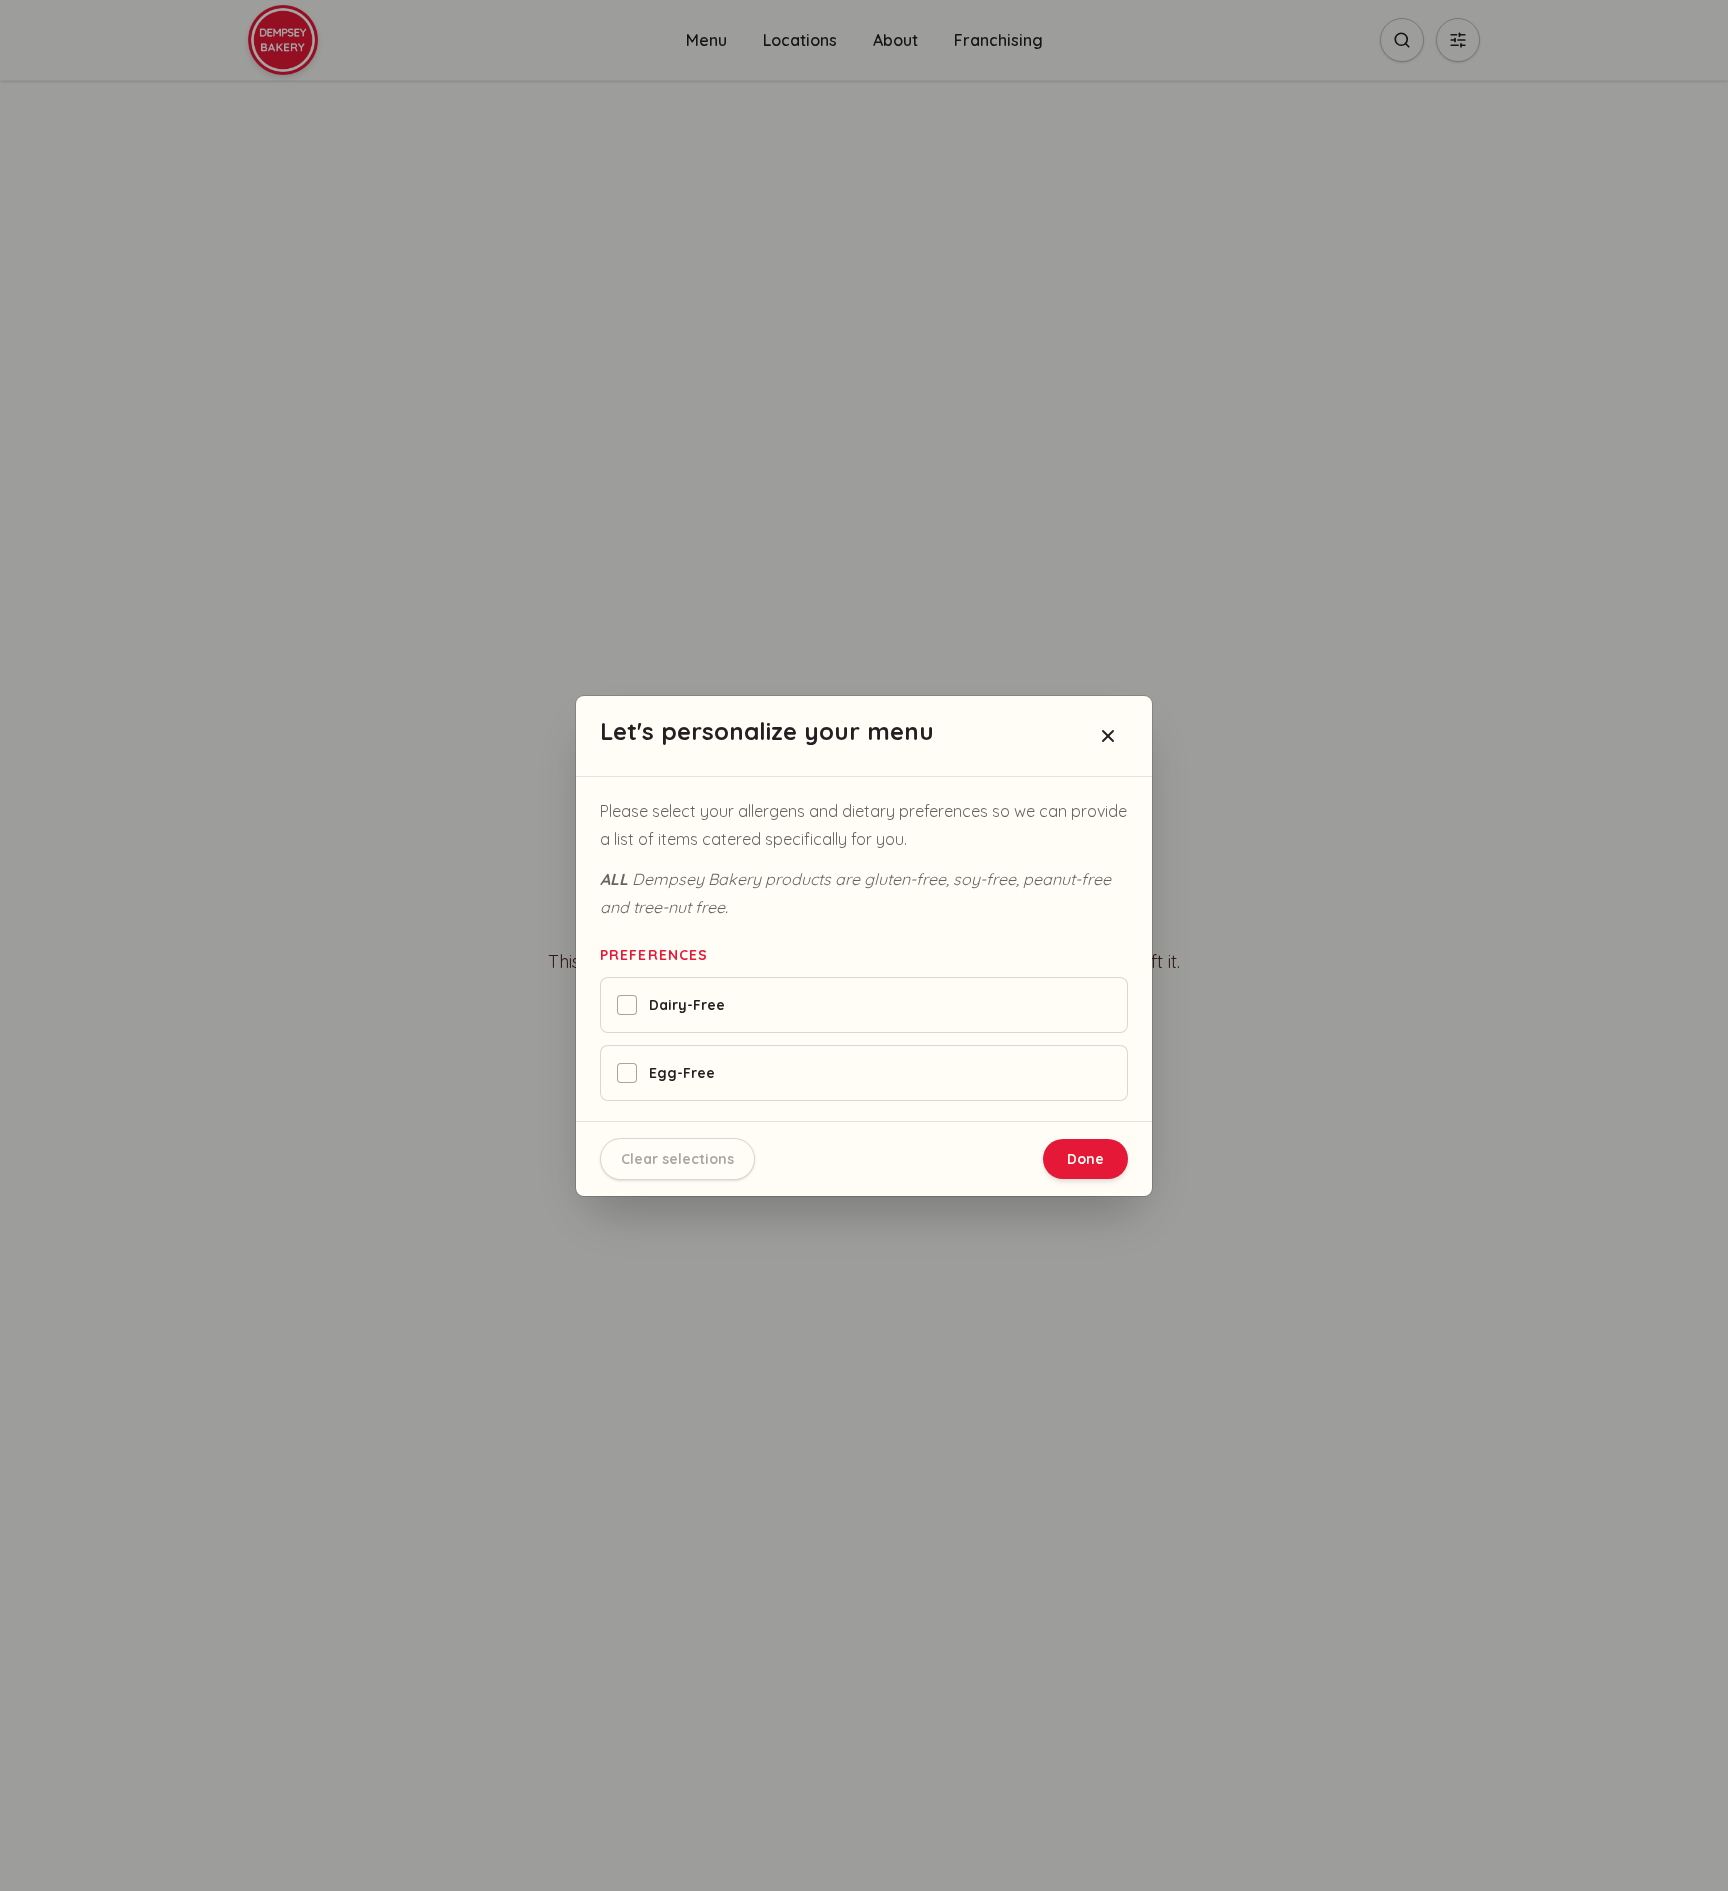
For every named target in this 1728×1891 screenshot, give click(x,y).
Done (1085, 1159)
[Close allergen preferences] (1108, 736)
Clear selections (677, 1159)
